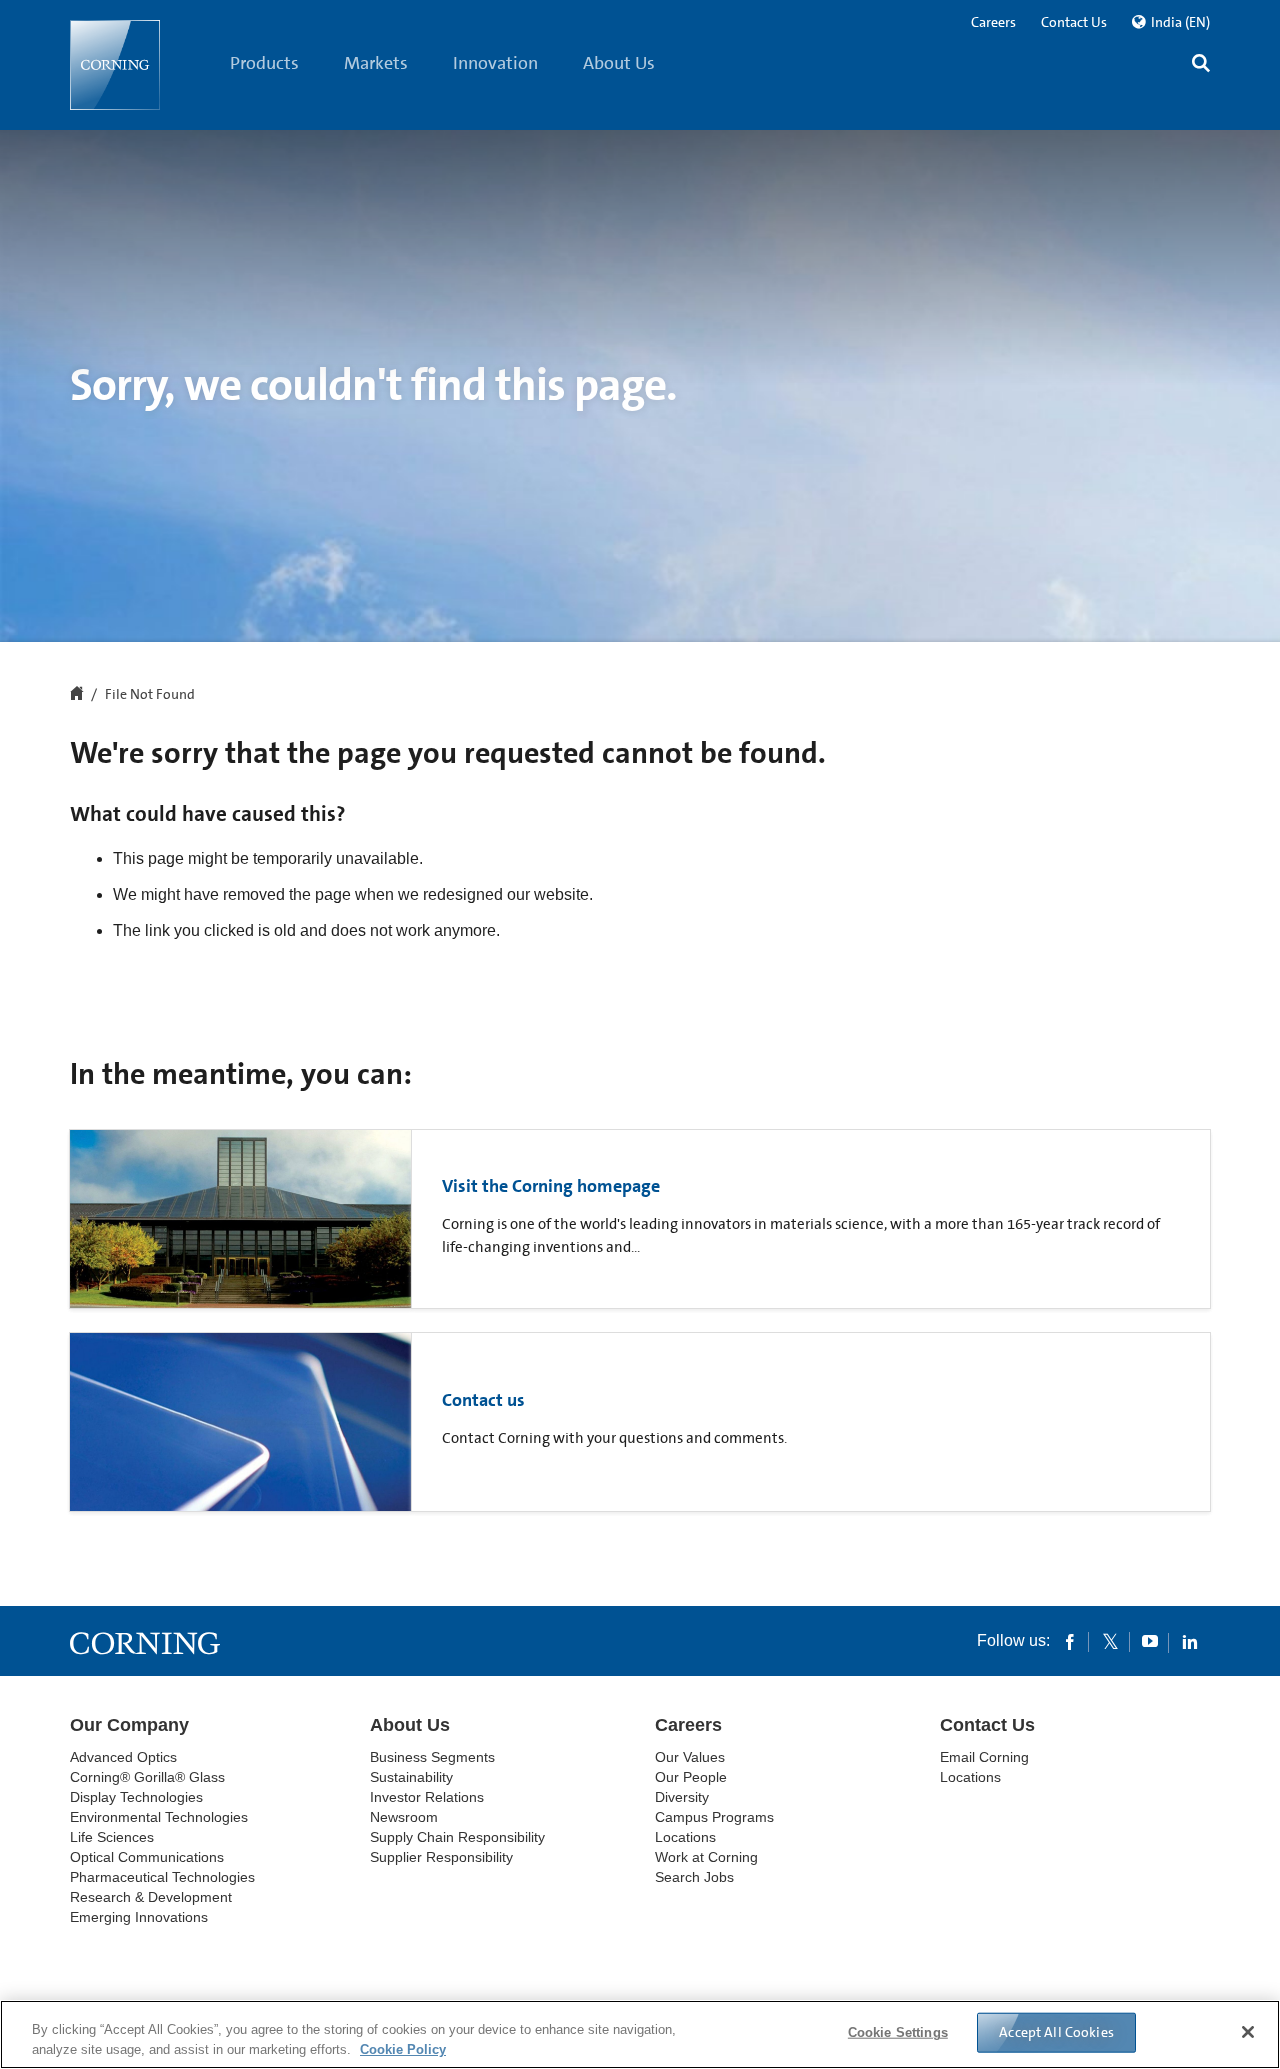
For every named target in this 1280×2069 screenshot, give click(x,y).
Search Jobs (694, 1877)
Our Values (690, 1757)
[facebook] (1070, 1641)
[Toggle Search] (1201, 65)
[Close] (1248, 2032)
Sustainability (411, 1777)
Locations (685, 1837)
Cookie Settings (898, 2032)
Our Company (129, 1725)
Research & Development (151, 1897)
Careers (993, 22)
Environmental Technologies (159, 1817)
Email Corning (984, 1757)
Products (264, 63)
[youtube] (1150, 1641)
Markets (376, 63)
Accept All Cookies (1056, 2032)
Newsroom (404, 1817)
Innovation (495, 63)
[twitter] (1110, 1641)
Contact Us (1074, 22)
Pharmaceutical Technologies (162, 1877)
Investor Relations (427, 1797)
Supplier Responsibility (441, 1857)
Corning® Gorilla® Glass (147, 1777)
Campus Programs (714, 1817)
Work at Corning (706, 1857)
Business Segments (432, 1757)
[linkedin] (1190, 1641)
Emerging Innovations (139, 1917)
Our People (691, 1777)
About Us (619, 63)
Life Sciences (112, 1837)
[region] (640, 2034)
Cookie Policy (403, 2048)
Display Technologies (136, 1797)
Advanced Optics (123, 1757)
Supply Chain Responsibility (457, 1837)
